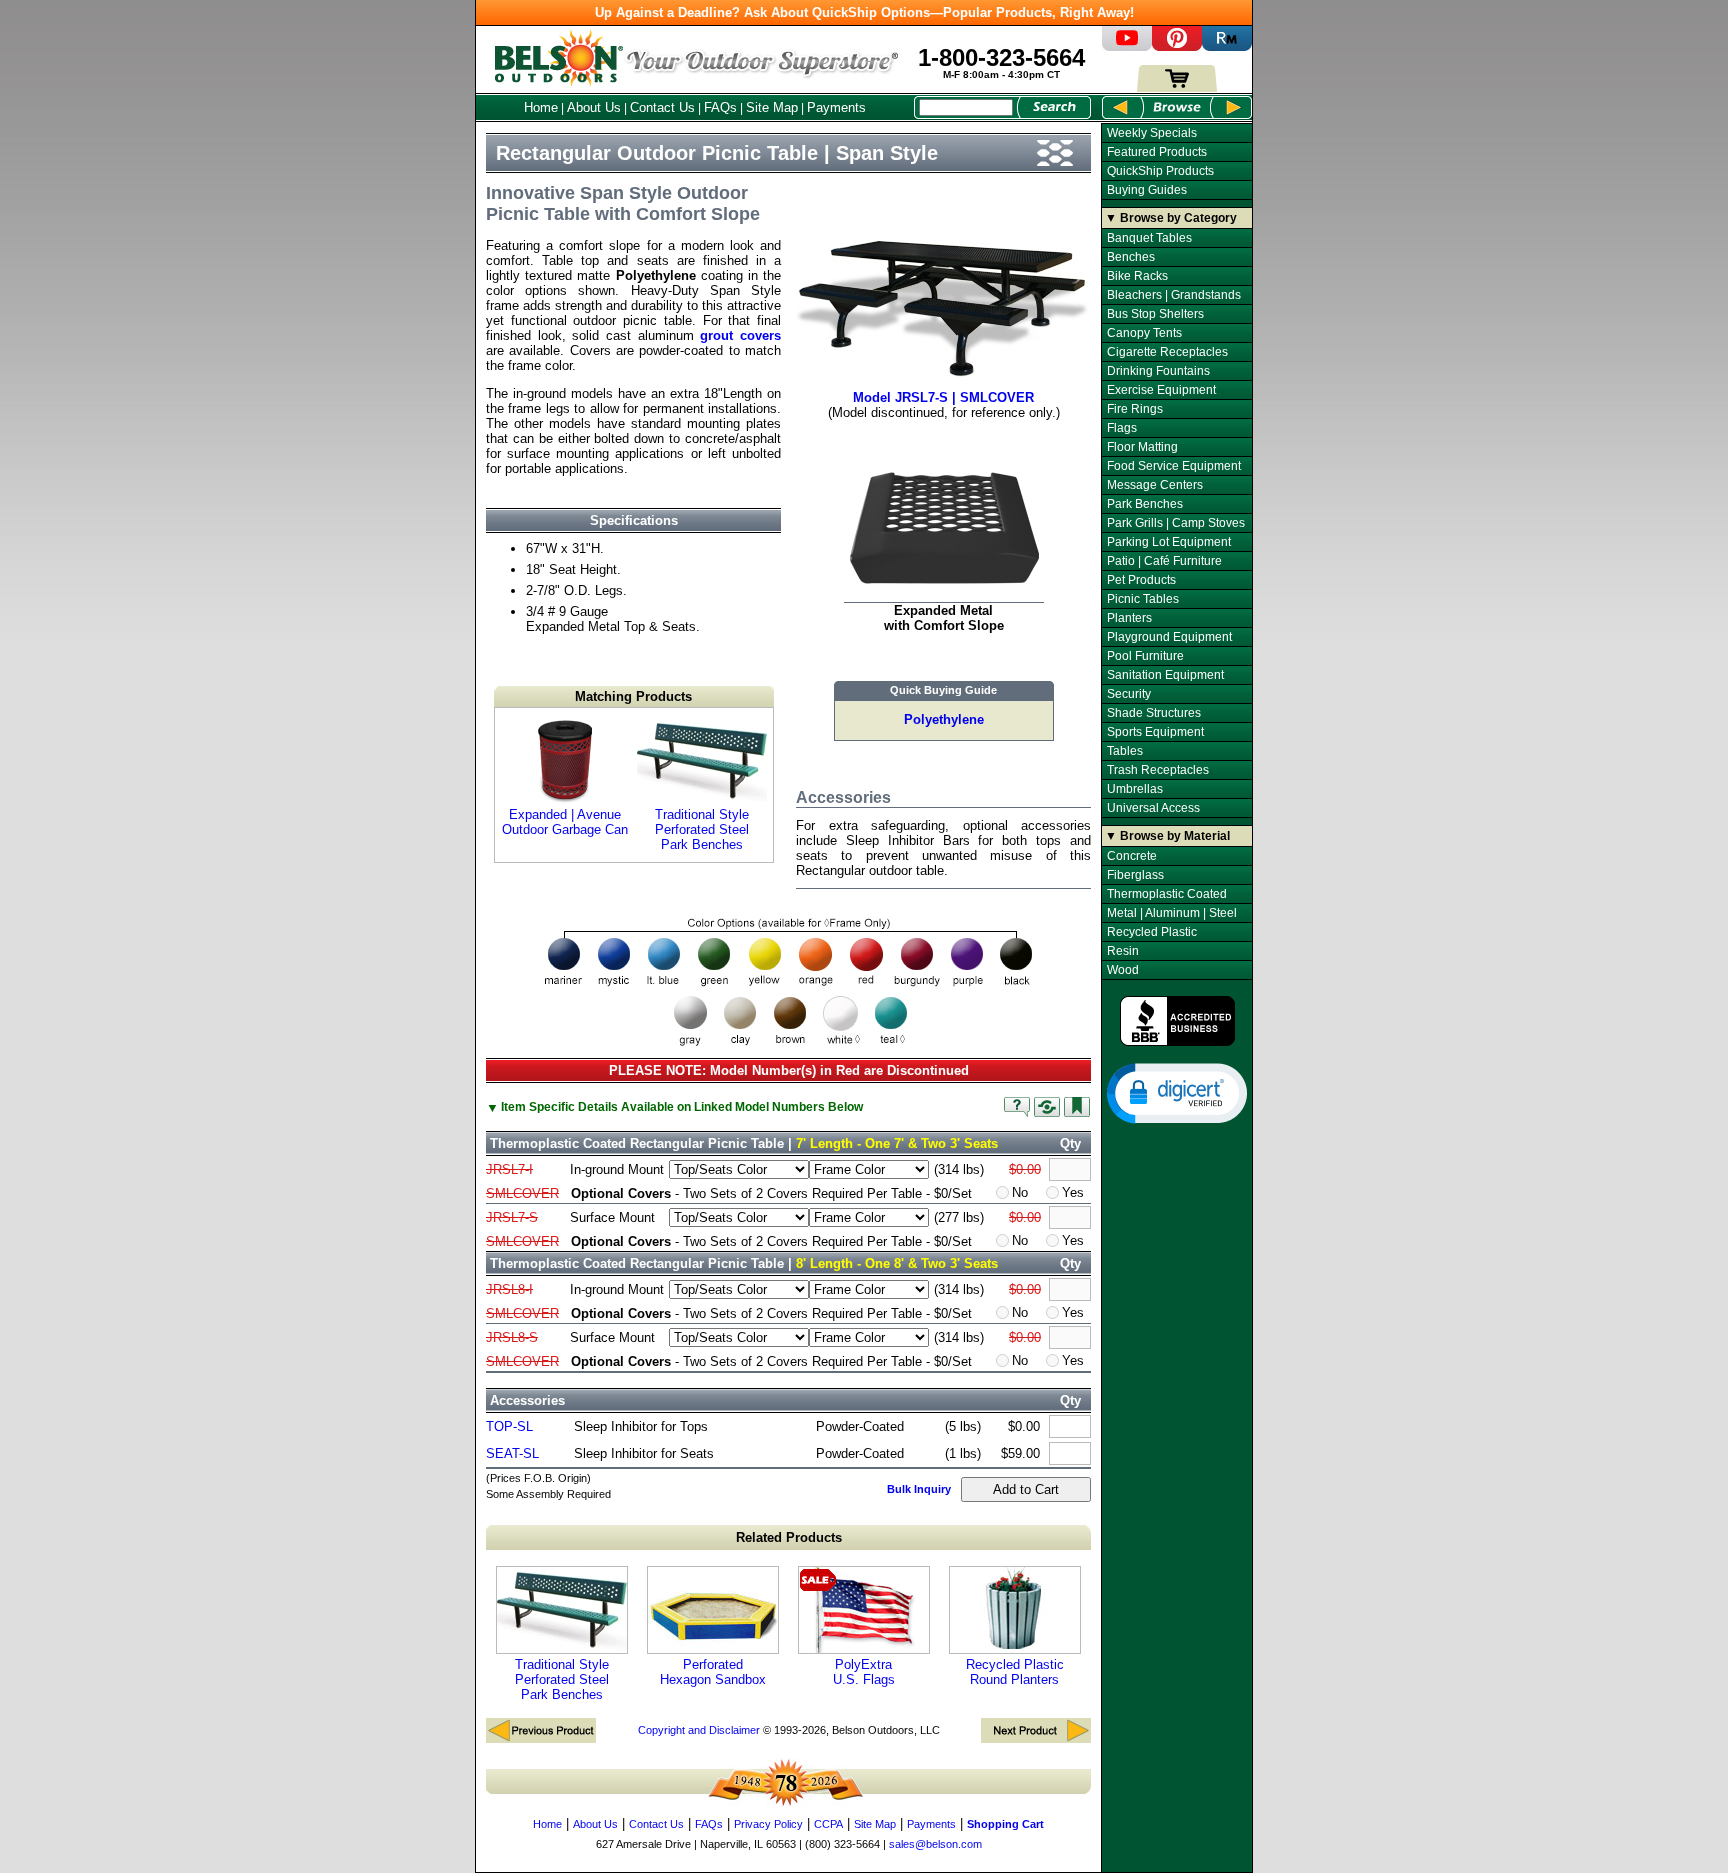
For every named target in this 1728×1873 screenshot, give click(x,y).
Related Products (789, 1537)
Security (1129, 694)
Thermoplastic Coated (1167, 894)
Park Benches (1145, 504)
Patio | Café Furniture (1164, 561)
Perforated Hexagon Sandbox (713, 1672)
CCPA (828, 1824)
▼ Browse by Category (1171, 218)
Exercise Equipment (1161, 390)
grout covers (740, 335)
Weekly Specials (1152, 133)
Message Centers (1155, 485)
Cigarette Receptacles (1167, 352)
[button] (1177, 1092)
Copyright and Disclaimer (699, 1730)
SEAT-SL (512, 1453)
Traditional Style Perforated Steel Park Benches (702, 829)
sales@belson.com (935, 1844)
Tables (1125, 751)
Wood (1123, 970)
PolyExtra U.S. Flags (864, 1672)
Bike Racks (1137, 276)
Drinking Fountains (1158, 371)
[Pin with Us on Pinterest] (1177, 46)
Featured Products (1157, 152)
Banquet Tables (1149, 238)
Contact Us (662, 107)
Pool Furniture (1145, 656)
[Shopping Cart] (1177, 87)
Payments (836, 107)
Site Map (772, 107)
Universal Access (1153, 808)
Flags (1122, 428)
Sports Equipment (1155, 732)
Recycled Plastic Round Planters (1015, 1672)
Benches (1131, 257)
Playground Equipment (1169, 637)
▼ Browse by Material (1167, 836)
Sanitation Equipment (1165, 675)
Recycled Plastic (1152, 932)
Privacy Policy (768, 1824)
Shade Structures (1154, 713)
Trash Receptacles (1158, 770)
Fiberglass (1135, 875)
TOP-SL (509, 1426)
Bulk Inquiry (919, 1489)
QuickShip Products (1160, 171)
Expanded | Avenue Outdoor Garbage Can (565, 822)
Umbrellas (1135, 789)
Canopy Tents (1144, 333)
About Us (594, 107)
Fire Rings (1135, 409)
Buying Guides (1147, 190)
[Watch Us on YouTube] (1127, 46)
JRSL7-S (512, 1217)
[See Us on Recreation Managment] (1227, 46)
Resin (1123, 951)
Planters (1129, 618)
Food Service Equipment (1174, 466)
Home (541, 107)
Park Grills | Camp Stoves (1176, 523)
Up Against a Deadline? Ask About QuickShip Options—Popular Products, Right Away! (864, 12)
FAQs (720, 107)
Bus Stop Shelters (1155, 314)
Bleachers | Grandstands (1174, 295)
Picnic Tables (1143, 599)
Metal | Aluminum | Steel (1172, 913)
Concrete (1132, 856)
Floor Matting (1142, 447)
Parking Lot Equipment (1169, 542)
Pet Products (1141, 580)
